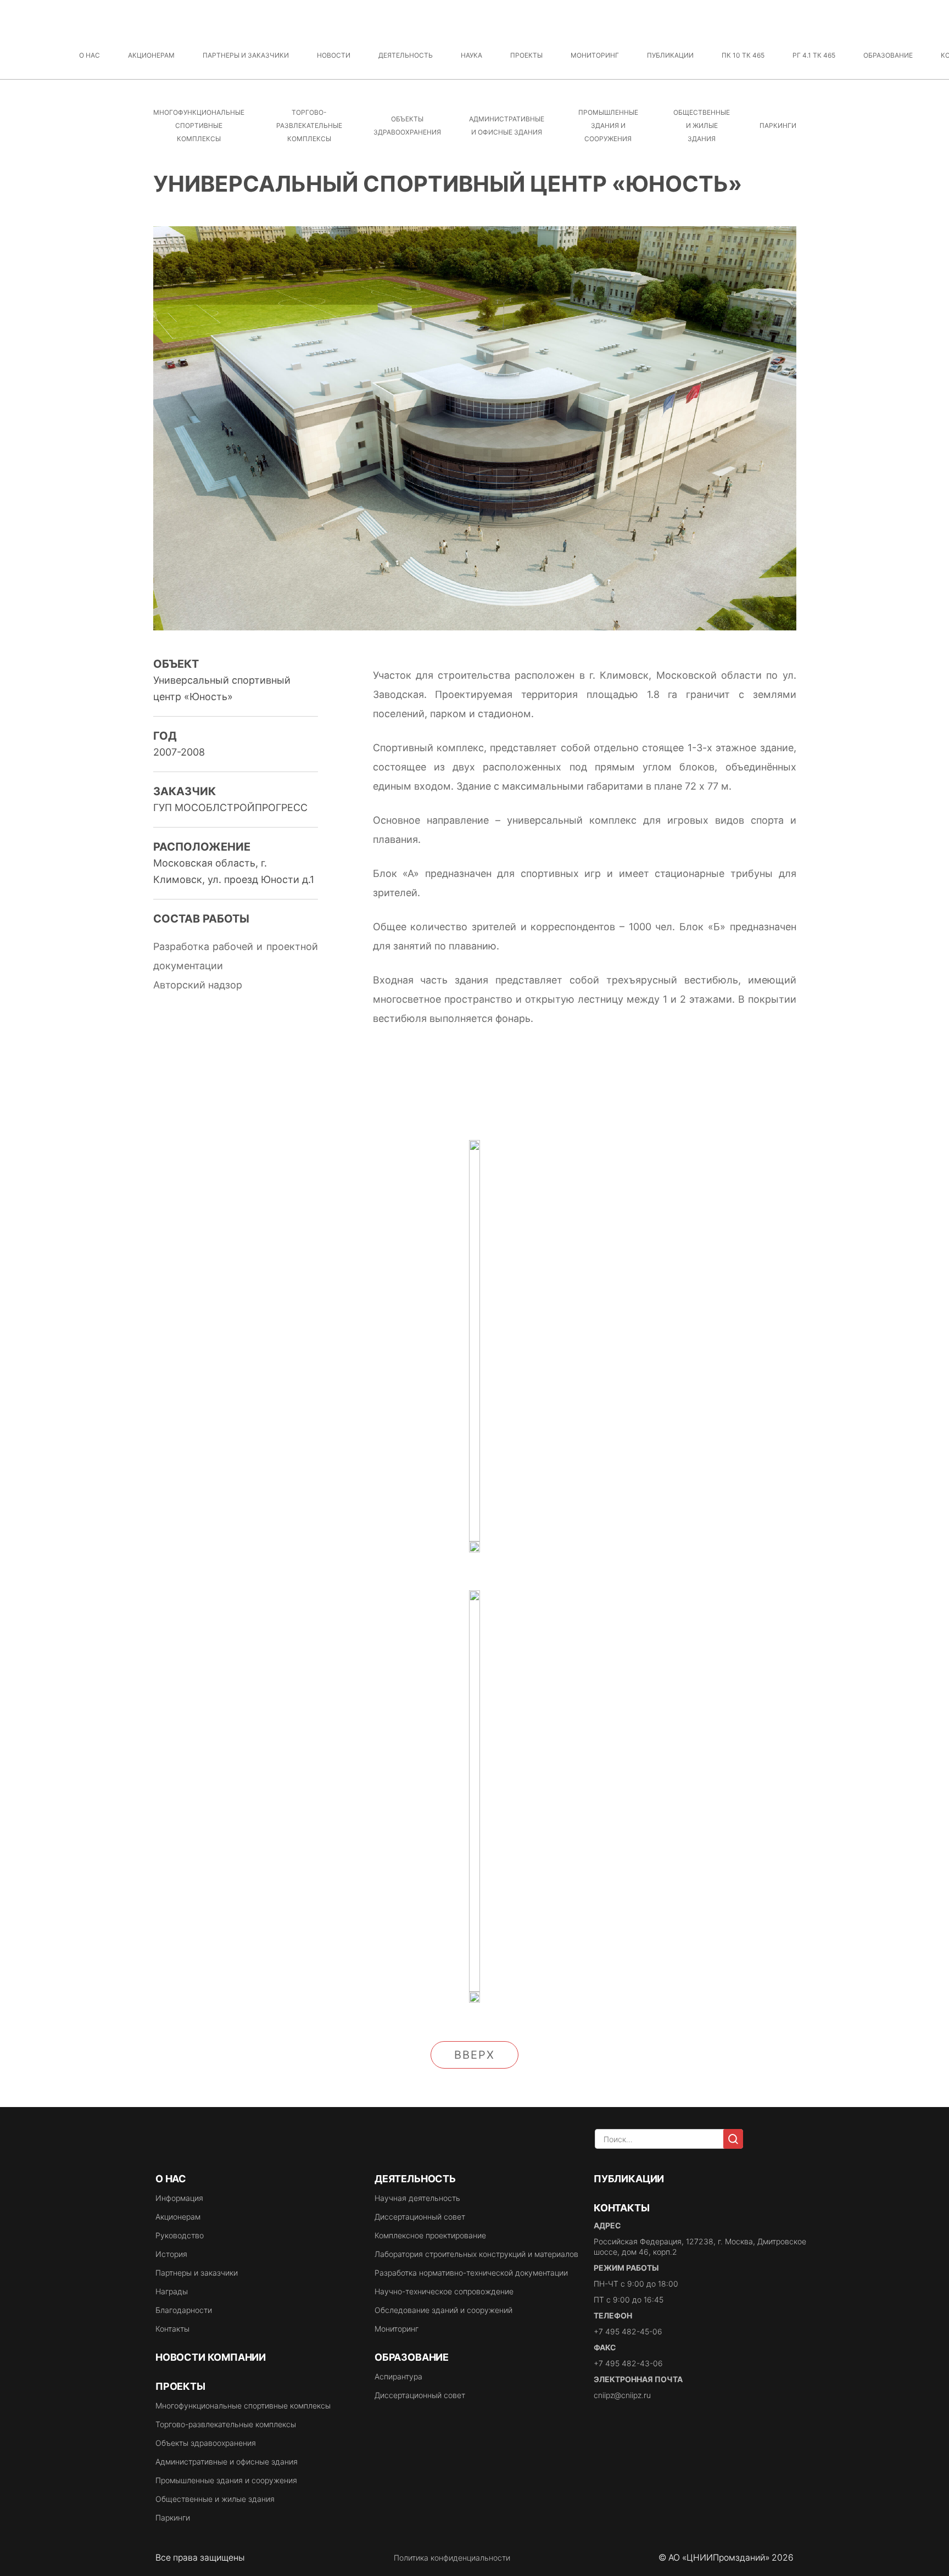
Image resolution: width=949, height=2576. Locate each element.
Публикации (670, 55)
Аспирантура (398, 2376)
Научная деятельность (417, 2198)
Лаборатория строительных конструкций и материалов (476, 2254)
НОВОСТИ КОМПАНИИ (211, 2357)
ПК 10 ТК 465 (743, 55)
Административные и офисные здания (227, 2462)
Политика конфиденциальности (452, 2558)
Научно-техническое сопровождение (444, 2291)
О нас (90, 55)
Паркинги (778, 125)
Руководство (180, 2235)
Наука (471, 55)
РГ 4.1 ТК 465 (814, 55)
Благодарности (184, 2310)
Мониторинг (595, 55)
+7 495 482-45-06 (628, 2331)
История (171, 2254)
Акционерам (151, 55)
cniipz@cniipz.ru (622, 2395)
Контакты (172, 2329)
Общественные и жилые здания (702, 125)
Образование (888, 55)
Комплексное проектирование (430, 2235)
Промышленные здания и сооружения (608, 125)
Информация (179, 2198)
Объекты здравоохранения (206, 2443)
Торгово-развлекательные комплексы (309, 125)
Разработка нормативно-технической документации (471, 2273)
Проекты (526, 55)
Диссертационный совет (420, 2217)
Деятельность (406, 55)
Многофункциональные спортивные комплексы (199, 125)
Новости (334, 55)
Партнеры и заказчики (246, 55)
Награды (172, 2291)
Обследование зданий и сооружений (443, 2310)
